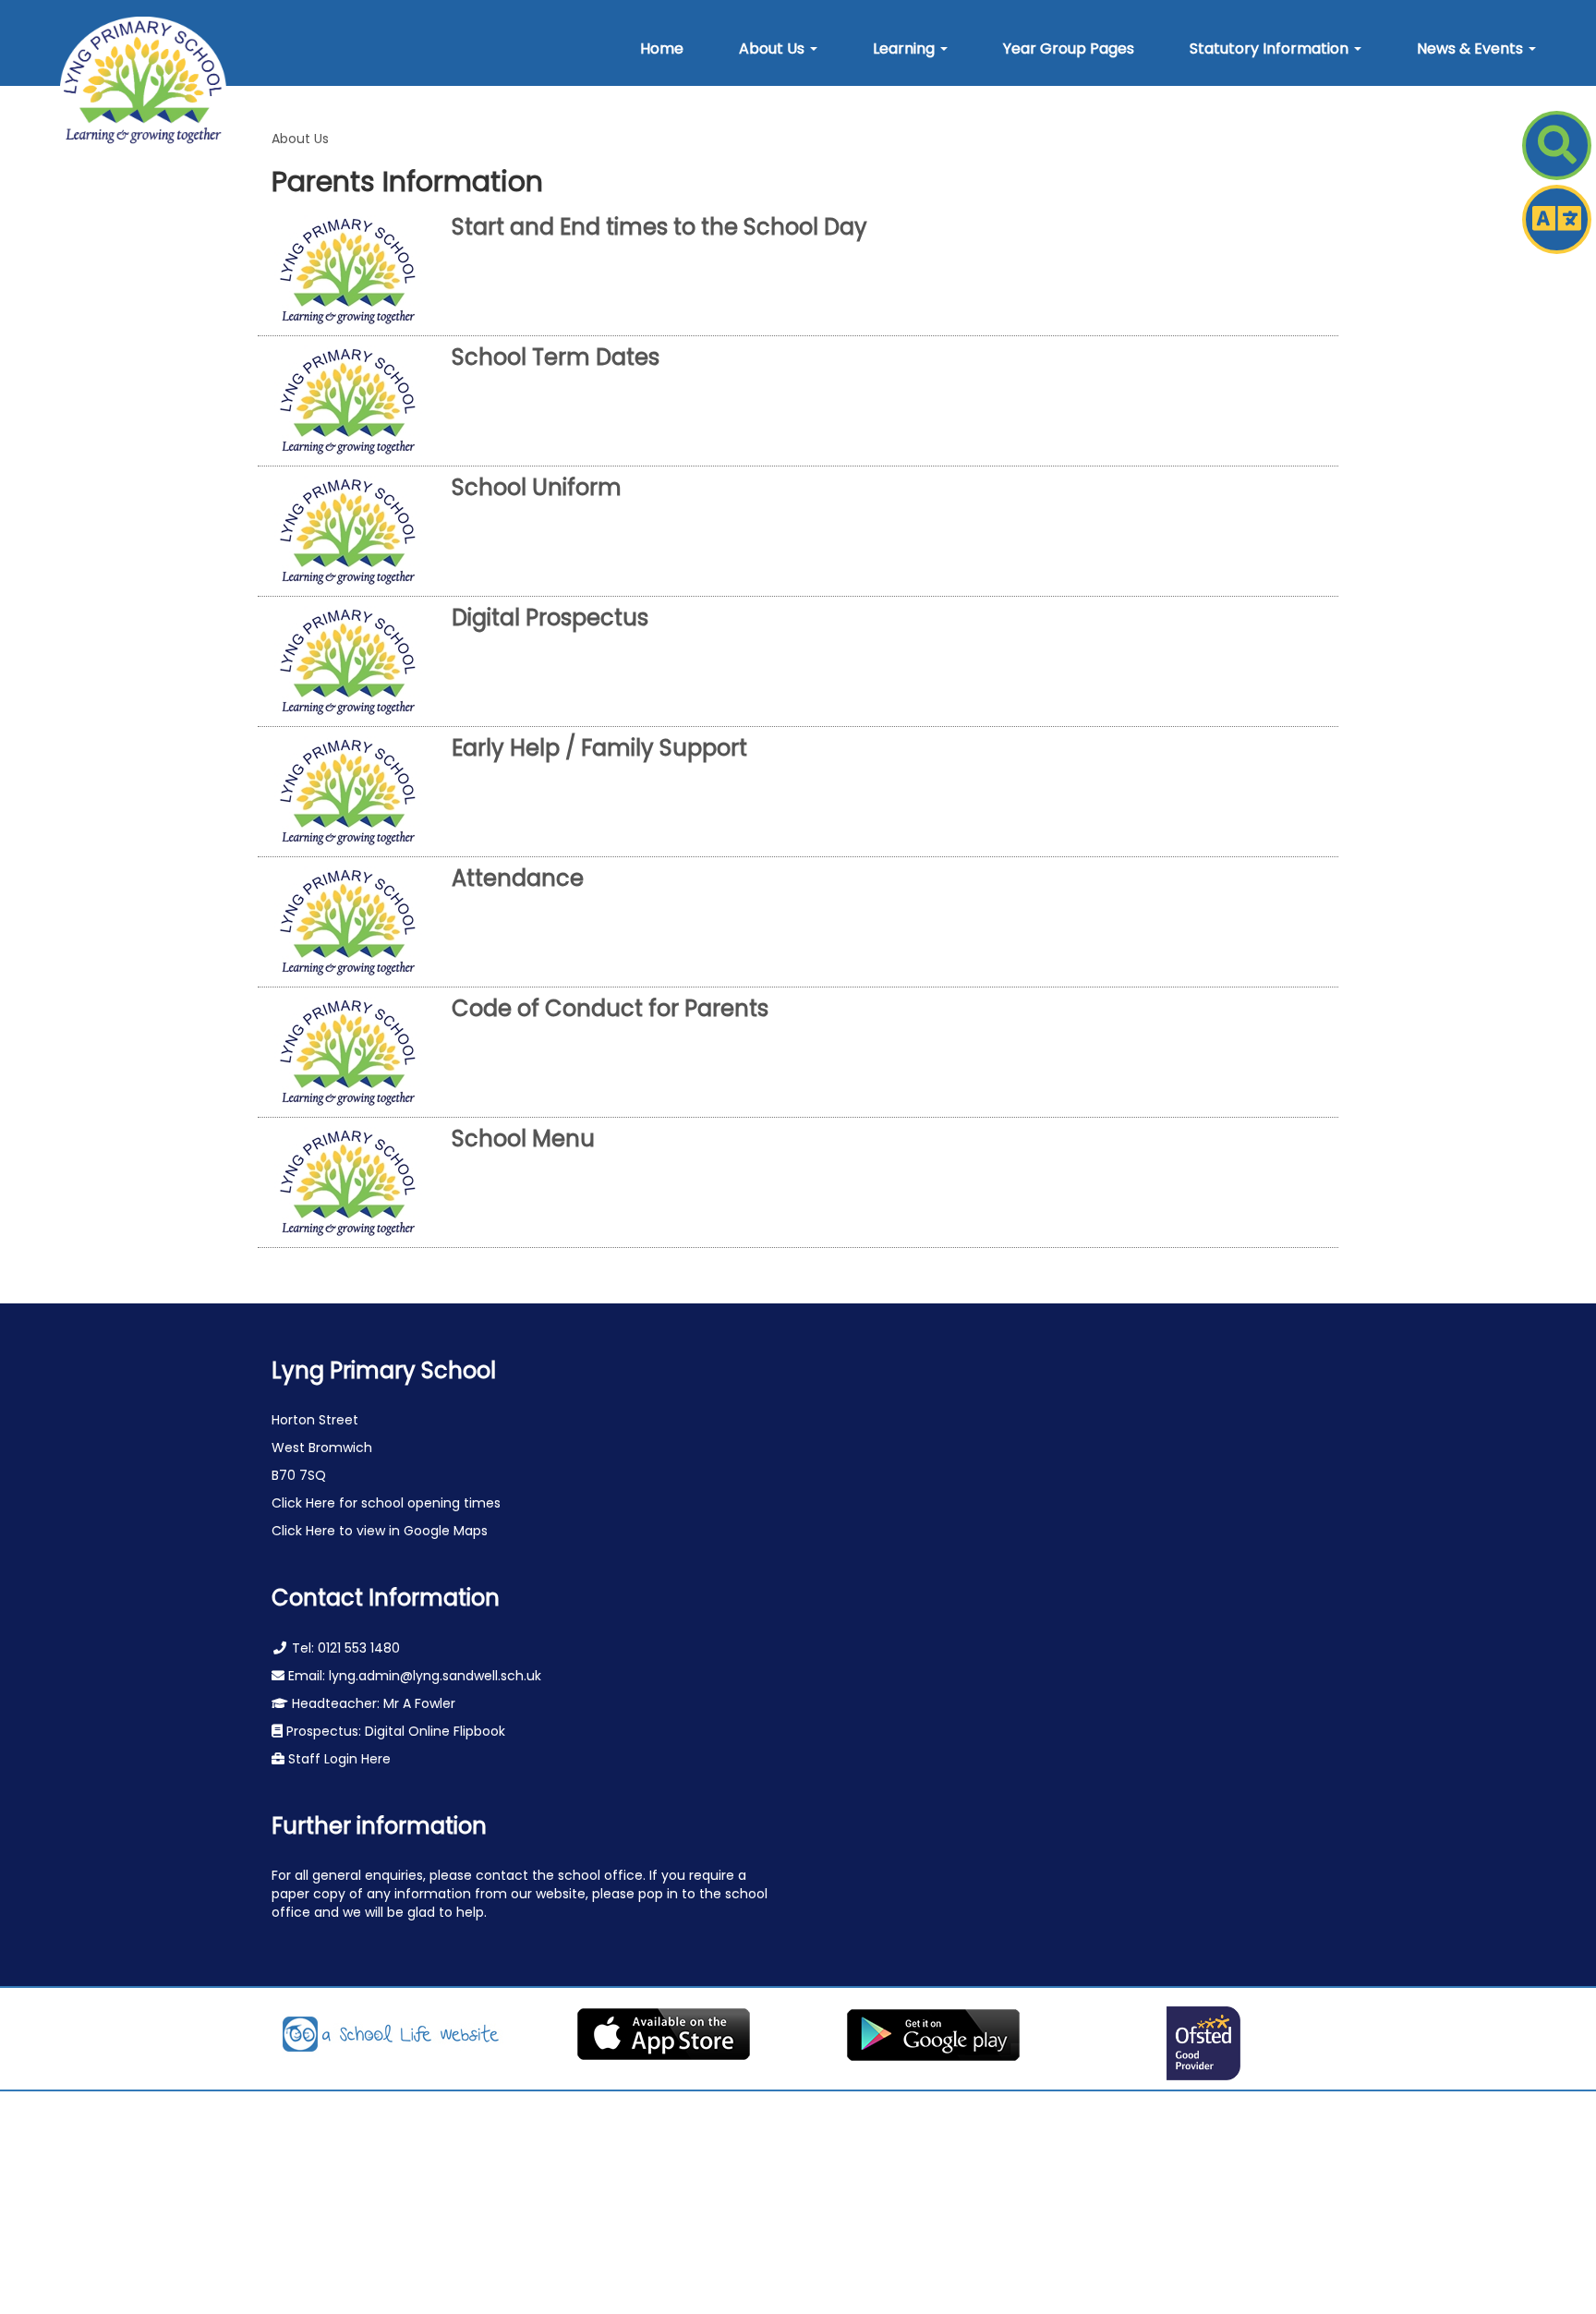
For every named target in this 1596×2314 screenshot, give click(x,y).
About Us (300, 139)
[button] (778, 49)
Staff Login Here (338, 1759)
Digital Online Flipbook (435, 1731)
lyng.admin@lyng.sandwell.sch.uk (435, 1676)
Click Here (305, 1503)
